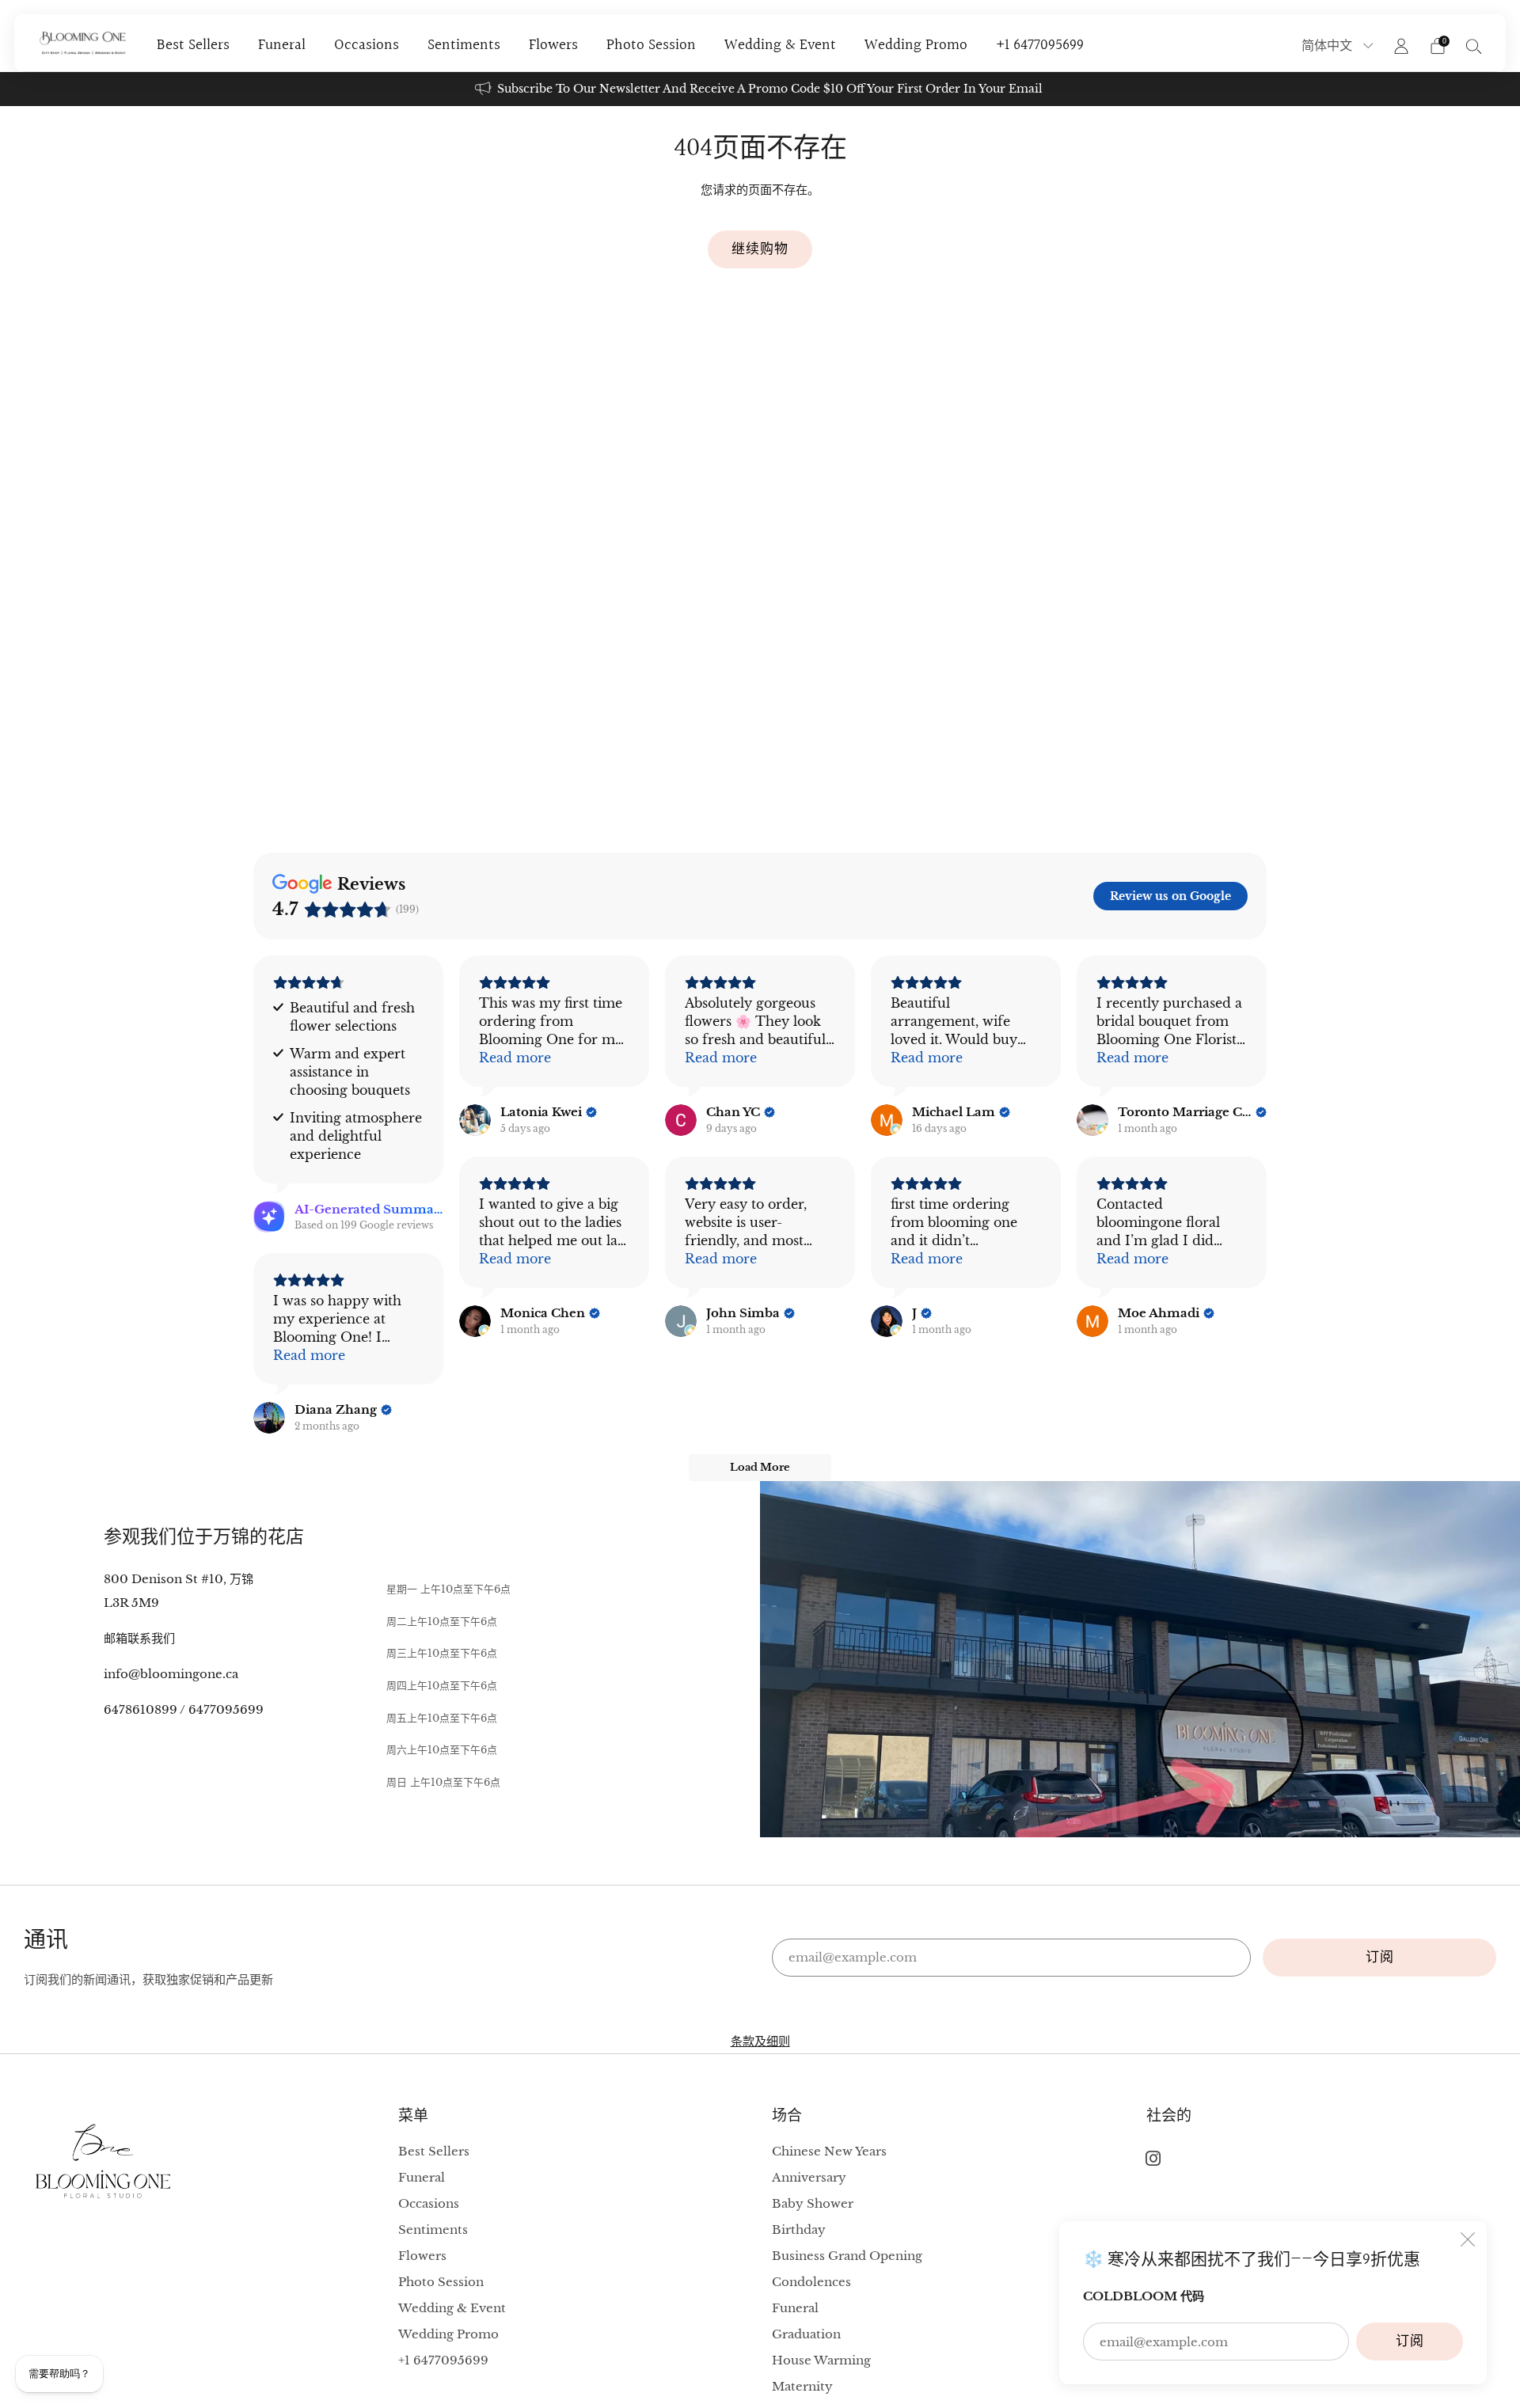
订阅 (1410, 2341)
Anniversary (809, 2177)
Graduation (806, 2334)
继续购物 (760, 249)
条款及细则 (760, 2041)
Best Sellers (193, 45)
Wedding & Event (780, 45)
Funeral (282, 45)
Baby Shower (813, 2203)
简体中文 (1328, 46)
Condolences (811, 2282)
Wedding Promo (916, 45)
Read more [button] (515, 1058)
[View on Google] (475, 1120)
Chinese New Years (829, 2151)
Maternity (802, 2386)
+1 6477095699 (1040, 45)
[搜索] (1474, 46)
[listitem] (760, 89)
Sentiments (464, 45)
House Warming (821, 2360)
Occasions (367, 45)
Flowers (553, 45)
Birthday (799, 2229)
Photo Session (651, 45)
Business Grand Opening (847, 2256)
